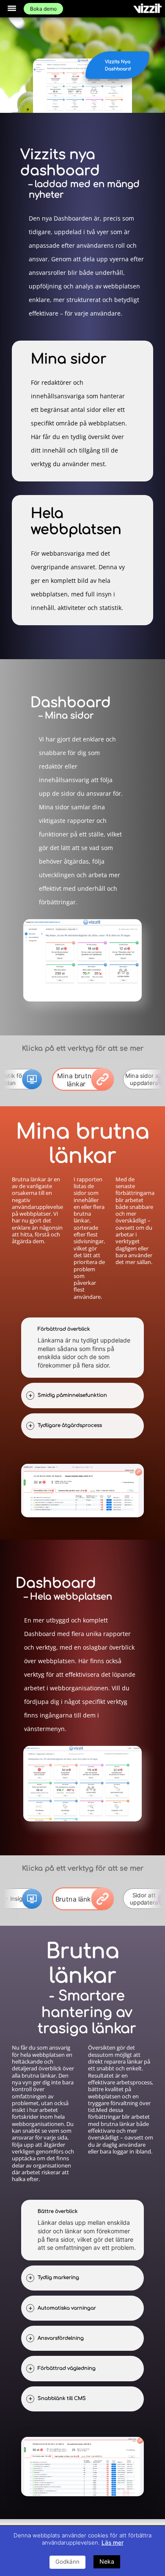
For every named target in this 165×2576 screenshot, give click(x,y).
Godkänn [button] (67, 2562)
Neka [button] (107, 2561)
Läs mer (113, 2542)
